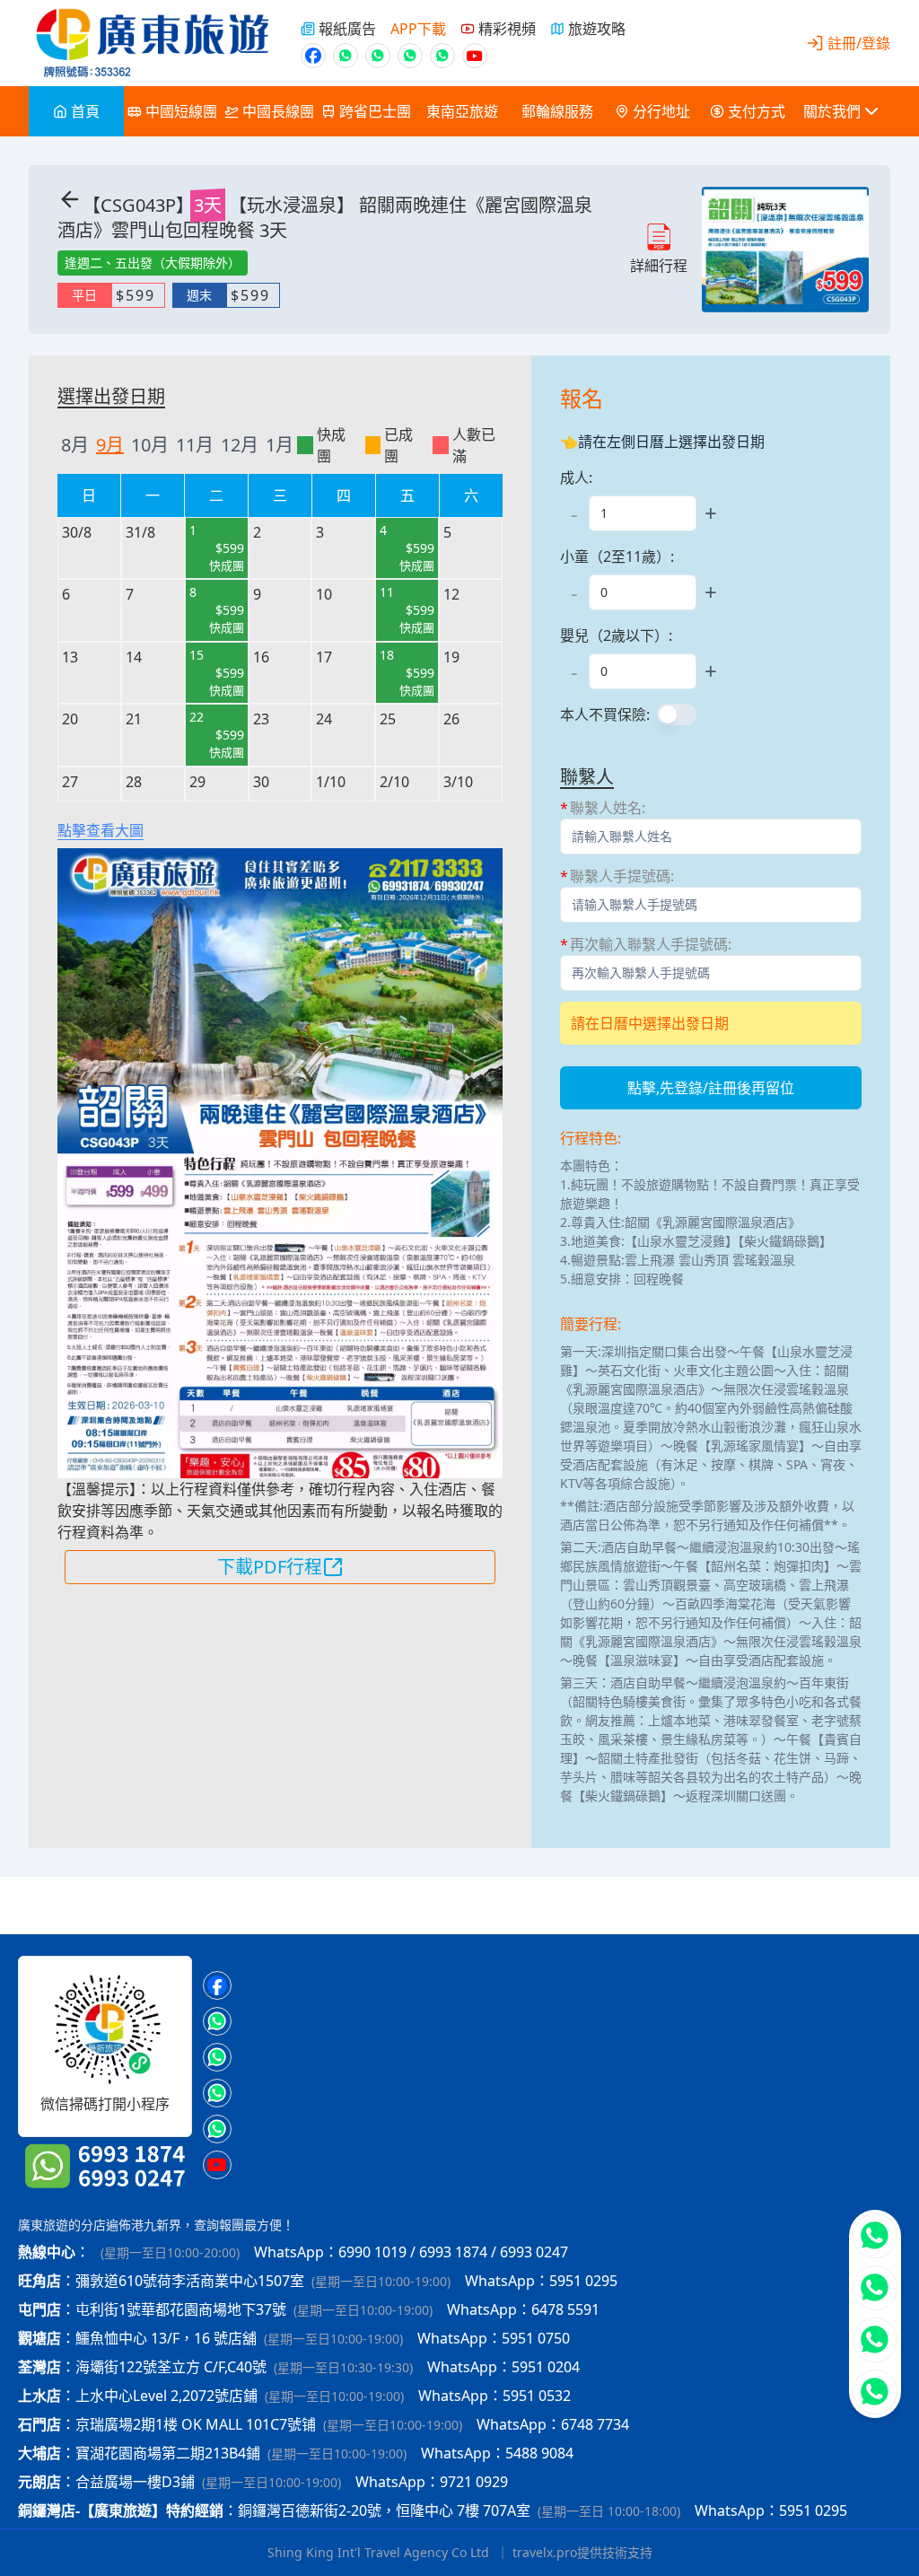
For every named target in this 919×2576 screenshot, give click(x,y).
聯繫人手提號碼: (622, 876)
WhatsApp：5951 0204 (503, 2367)
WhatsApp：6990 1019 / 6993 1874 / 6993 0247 (411, 2252)
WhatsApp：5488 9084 (497, 2453)
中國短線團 (181, 111)
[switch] (677, 714)
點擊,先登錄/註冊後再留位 (711, 1088)
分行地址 (661, 111)
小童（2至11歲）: (617, 556)
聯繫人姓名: (608, 808)
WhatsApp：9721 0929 (432, 2482)
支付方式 (757, 111)
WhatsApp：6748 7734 (553, 2424)
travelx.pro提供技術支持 (582, 2552)
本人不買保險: (605, 714)
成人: (576, 478)
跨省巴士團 (375, 111)
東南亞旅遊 (462, 111)
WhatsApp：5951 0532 (495, 2396)
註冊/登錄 (859, 43)
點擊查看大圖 (101, 830)
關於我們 (832, 111)
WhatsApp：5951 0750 (494, 2338)
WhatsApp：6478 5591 (523, 2309)
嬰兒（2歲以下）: (616, 635)
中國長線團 (278, 111)
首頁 (85, 111)
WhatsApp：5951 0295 (541, 2281)
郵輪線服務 (557, 111)
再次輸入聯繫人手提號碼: (651, 944)
